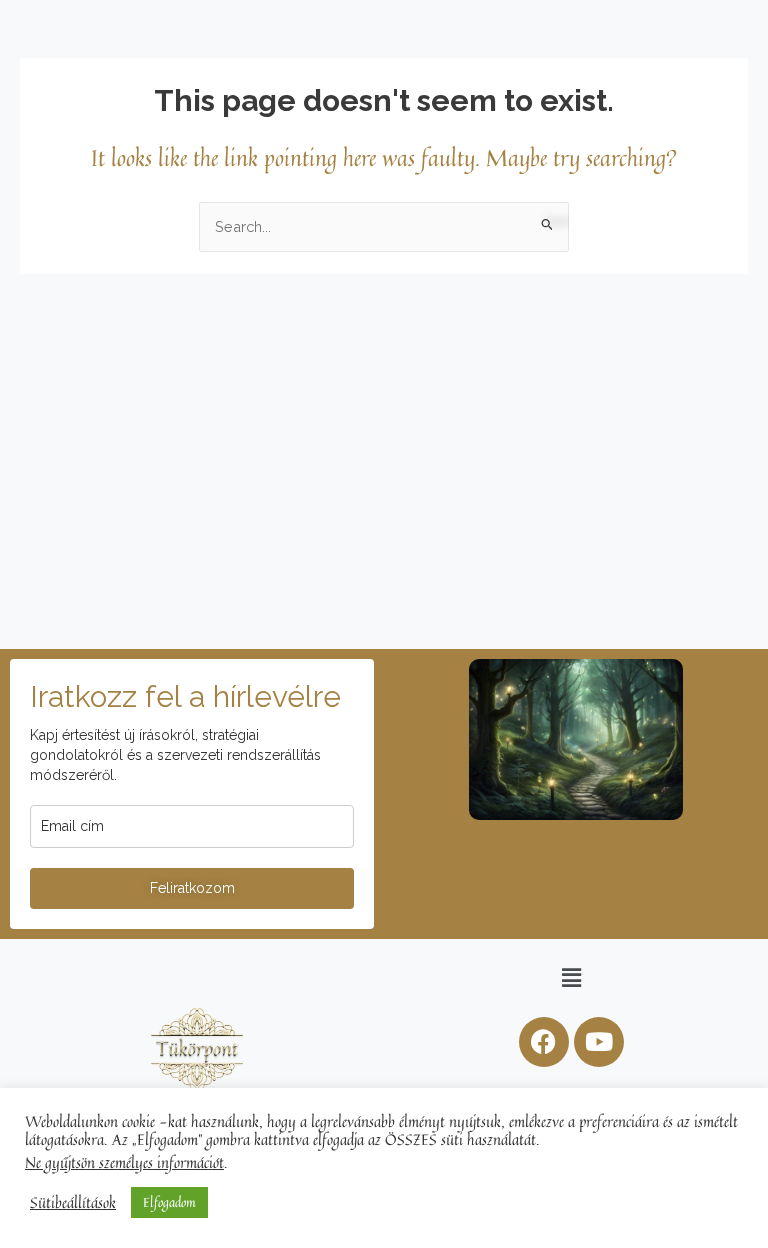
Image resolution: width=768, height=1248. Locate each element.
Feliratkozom (192, 888)
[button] (571, 977)
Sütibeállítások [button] (73, 1203)
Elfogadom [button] (169, 1202)
